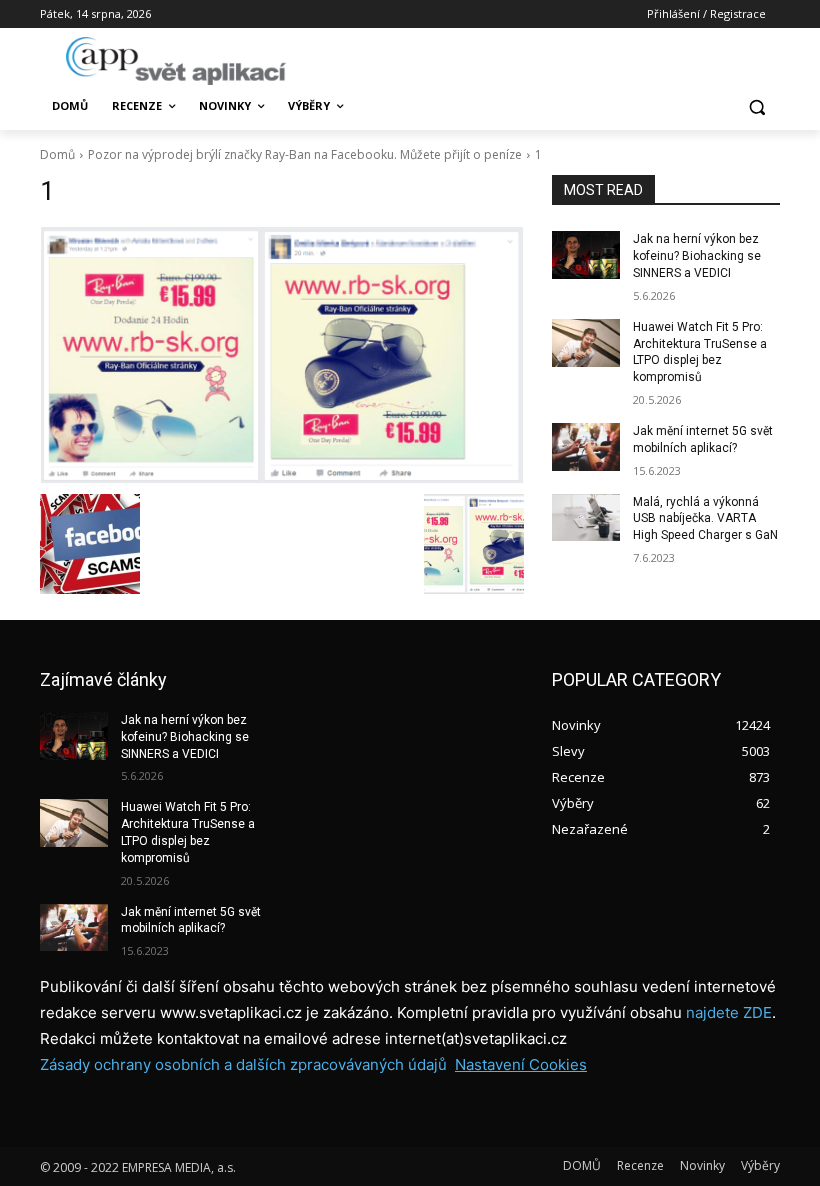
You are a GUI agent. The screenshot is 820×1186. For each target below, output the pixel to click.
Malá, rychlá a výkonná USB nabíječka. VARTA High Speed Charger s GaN (705, 519)
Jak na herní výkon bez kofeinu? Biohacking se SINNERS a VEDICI (697, 256)
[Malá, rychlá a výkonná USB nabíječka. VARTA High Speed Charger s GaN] (586, 518)
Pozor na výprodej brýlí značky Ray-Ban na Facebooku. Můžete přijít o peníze (305, 154)
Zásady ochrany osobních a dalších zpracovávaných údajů (243, 1064)
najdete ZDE (729, 1012)
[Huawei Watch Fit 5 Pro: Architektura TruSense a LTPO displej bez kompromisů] (586, 343)
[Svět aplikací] (176, 61)
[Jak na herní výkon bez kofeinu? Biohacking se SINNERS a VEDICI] (586, 255)
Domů (57, 154)
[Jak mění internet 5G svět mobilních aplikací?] (586, 447)
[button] (756, 106)
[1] (282, 355)
